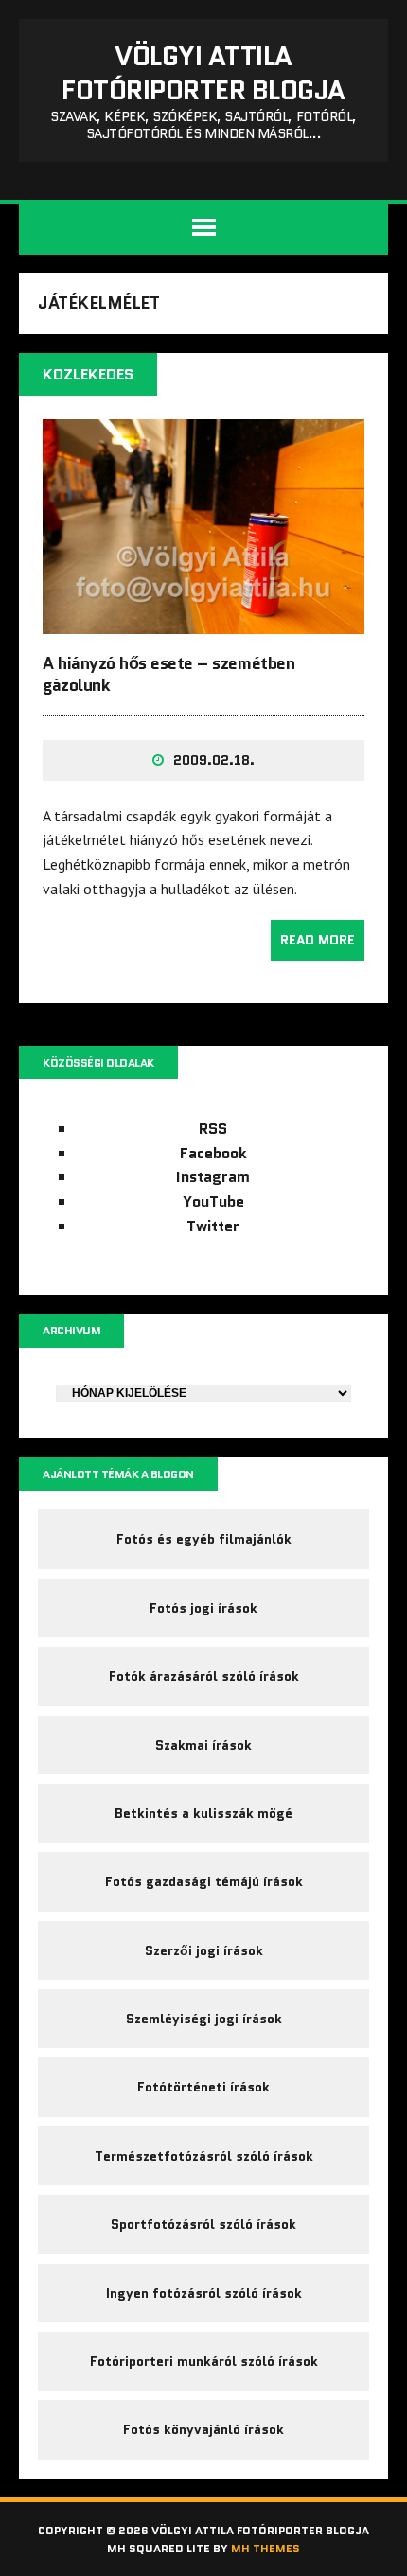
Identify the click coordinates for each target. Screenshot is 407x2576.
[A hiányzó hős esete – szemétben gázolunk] (203, 621)
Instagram (213, 1177)
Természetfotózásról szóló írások (204, 2156)
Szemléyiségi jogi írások (204, 2019)
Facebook (213, 1153)
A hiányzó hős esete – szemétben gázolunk (168, 674)
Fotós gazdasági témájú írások (204, 1881)
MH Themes (265, 2548)
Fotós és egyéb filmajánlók (204, 1539)
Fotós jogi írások (203, 1608)
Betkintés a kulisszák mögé (203, 1813)
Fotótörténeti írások (203, 2087)
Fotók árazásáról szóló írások (204, 1676)
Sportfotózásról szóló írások (203, 2224)
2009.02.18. (214, 760)
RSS (213, 1129)
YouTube (213, 1201)
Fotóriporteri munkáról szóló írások (204, 2361)
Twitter (213, 1226)
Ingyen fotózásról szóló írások (204, 2293)
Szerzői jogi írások (204, 1950)
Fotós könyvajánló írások (203, 2429)
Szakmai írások (203, 1745)
